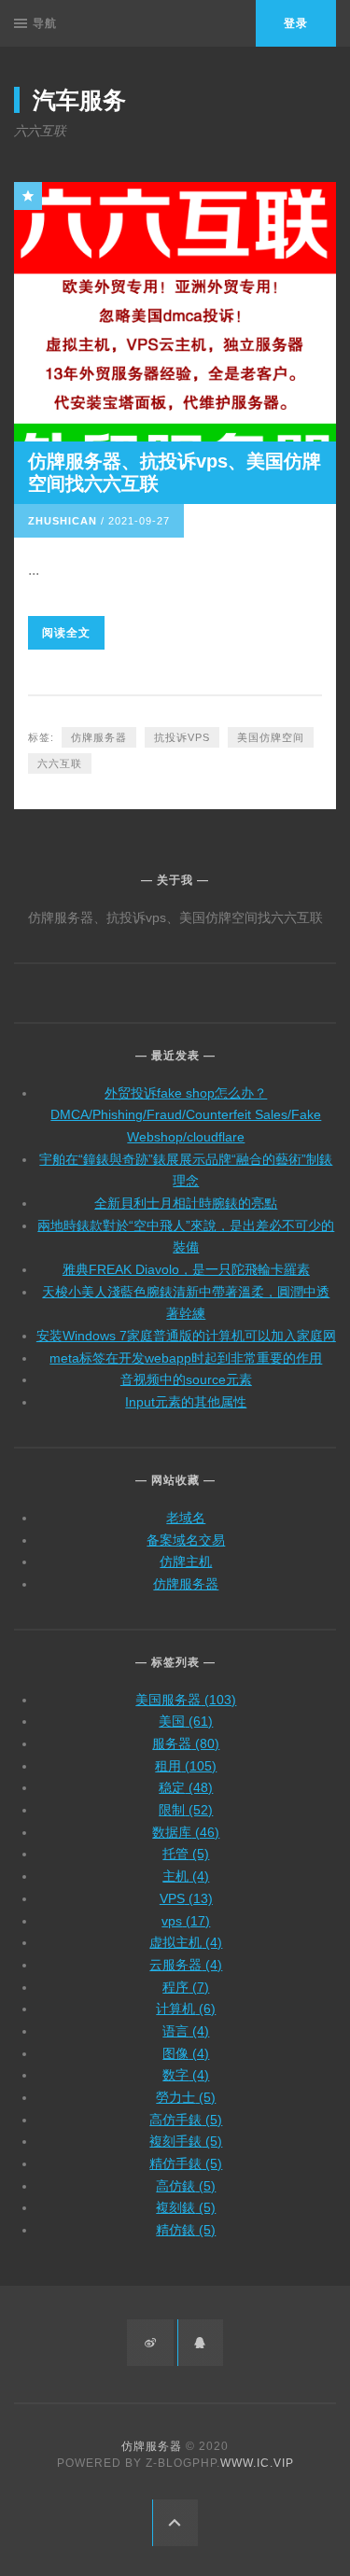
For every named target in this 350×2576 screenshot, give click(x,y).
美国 (186, 1721)
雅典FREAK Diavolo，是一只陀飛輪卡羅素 (186, 1269)
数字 (186, 2075)
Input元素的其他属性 (186, 1402)
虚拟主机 (186, 1942)
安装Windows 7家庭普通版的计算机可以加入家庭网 (186, 1336)
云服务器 (186, 1965)
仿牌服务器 (99, 737)
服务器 (186, 1743)
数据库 (186, 1832)
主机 (186, 1876)
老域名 (186, 1518)
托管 (186, 1854)
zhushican (63, 521)
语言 (186, 2031)
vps (186, 1921)
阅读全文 (66, 633)
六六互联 (60, 763)
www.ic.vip (257, 2463)
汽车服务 (79, 100)
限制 (186, 1810)
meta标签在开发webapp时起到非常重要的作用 (186, 1358)
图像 (186, 2053)
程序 (186, 1987)
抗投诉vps (182, 737)
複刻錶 (186, 2207)
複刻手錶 (186, 2141)
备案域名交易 (186, 1540)
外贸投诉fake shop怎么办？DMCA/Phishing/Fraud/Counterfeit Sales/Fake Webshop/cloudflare (186, 1115)
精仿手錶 (186, 2163)
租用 (186, 1766)
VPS (186, 1898)
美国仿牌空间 (271, 737)
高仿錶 (186, 2186)
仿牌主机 (186, 1561)
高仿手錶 (186, 2120)
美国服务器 (186, 1700)
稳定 (186, 1787)
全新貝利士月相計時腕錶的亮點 (186, 1203)
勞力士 (186, 2097)
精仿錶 (186, 2230)
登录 (296, 23)
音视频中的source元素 (186, 1379)
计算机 (186, 2009)
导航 (45, 23)
